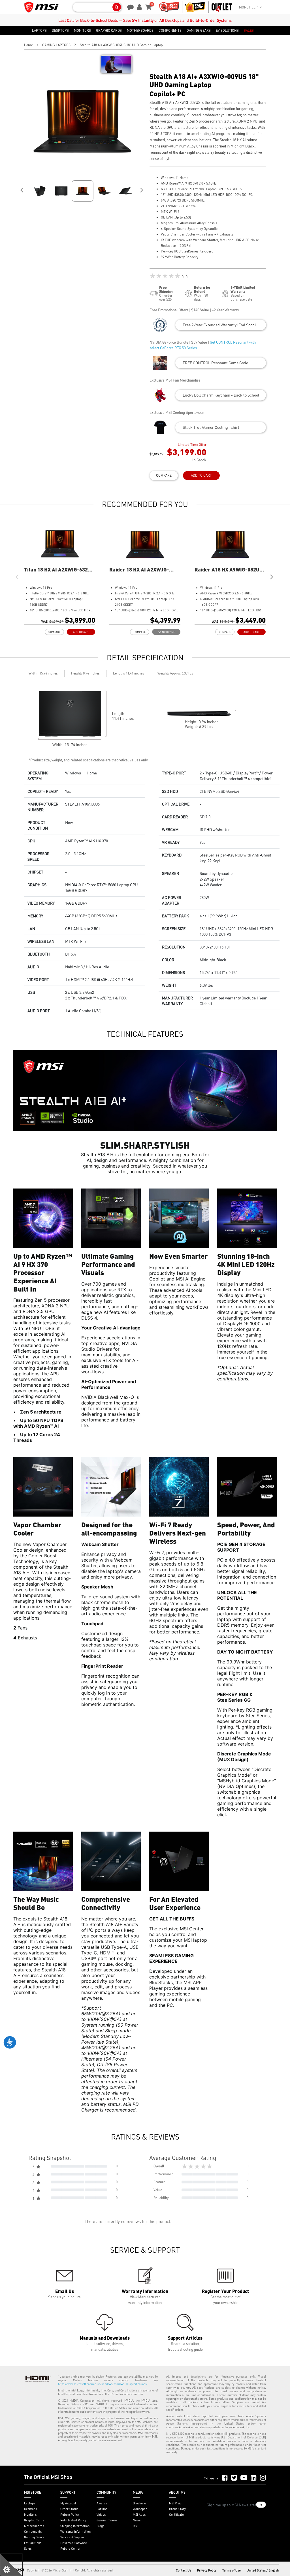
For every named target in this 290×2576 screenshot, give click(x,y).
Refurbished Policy (73, 2520)
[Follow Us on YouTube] (244, 2478)
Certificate (176, 2515)
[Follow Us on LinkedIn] (254, 2478)
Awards (102, 2503)
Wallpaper (140, 2509)
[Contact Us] (129, 7)
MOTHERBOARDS (140, 31)
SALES (249, 31)
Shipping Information (75, 2526)
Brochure (139, 2503)
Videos (101, 2515)
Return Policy (70, 2515)
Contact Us (184, 2570)
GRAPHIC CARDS (109, 31)
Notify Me (168, 632)
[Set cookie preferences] (11, 2565)
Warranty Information (75, 2532)
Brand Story (177, 2509)
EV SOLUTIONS (227, 31)
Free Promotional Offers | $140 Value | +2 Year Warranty (194, 310)
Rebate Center (71, 2549)
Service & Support (73, 2537)
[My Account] (138, 7)
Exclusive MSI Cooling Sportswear (177, 412)
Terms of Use (232, 2570)
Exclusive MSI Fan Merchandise (175, 380)
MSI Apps (139, 2515)
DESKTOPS (60, 31)
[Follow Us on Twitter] (234, 2478)
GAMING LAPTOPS (56, 45)
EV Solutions (33, 2543)
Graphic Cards (34, 2520)
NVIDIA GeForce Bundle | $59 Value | (203, 345)
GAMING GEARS (199, 31)
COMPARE (164, 475)
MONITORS (82, 31)
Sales (28, 2549)
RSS (136, 2526)
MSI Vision (176, 2503)
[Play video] (116, 64)
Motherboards (34, 2526)
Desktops (30, 2509)
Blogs (100, 2526)
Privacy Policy (207, 2570)
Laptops (30, 2503)
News (137, 2520)
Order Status (69, 2509)
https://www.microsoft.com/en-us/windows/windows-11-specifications (102, 2384)
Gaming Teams (107, 2520)
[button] (221, 325)
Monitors (30, 2515)
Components (33, 2532)
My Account (68, 2503)
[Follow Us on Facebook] (225, 2478)
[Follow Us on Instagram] (263, 2478)
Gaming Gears (34, 2537)
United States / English (263, 2570)
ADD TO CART (201, 475)
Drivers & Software (74, 2543)
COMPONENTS (170, 31)
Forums (102, 2509)
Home (28, 45)
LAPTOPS (39, 31)
